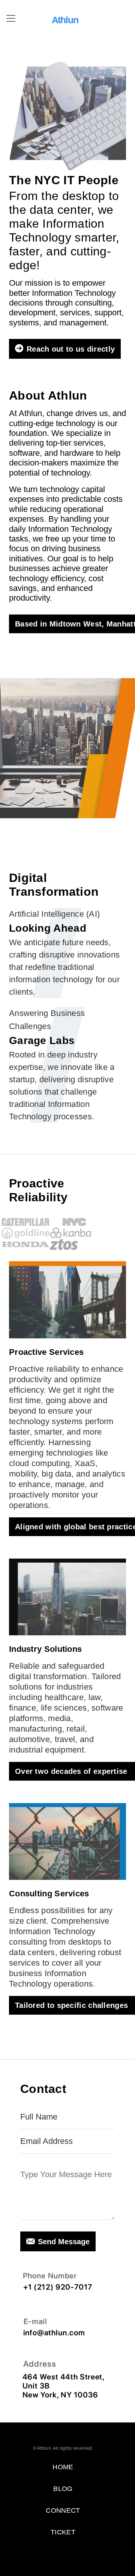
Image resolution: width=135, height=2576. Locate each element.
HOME (63, 2467)
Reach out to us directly (71, 349)
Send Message (64, 2242)
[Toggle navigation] (11, 18)
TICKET (63, 2532)
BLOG (63, 2489)
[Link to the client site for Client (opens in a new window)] (29, 1222)
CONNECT (63, 2510)
